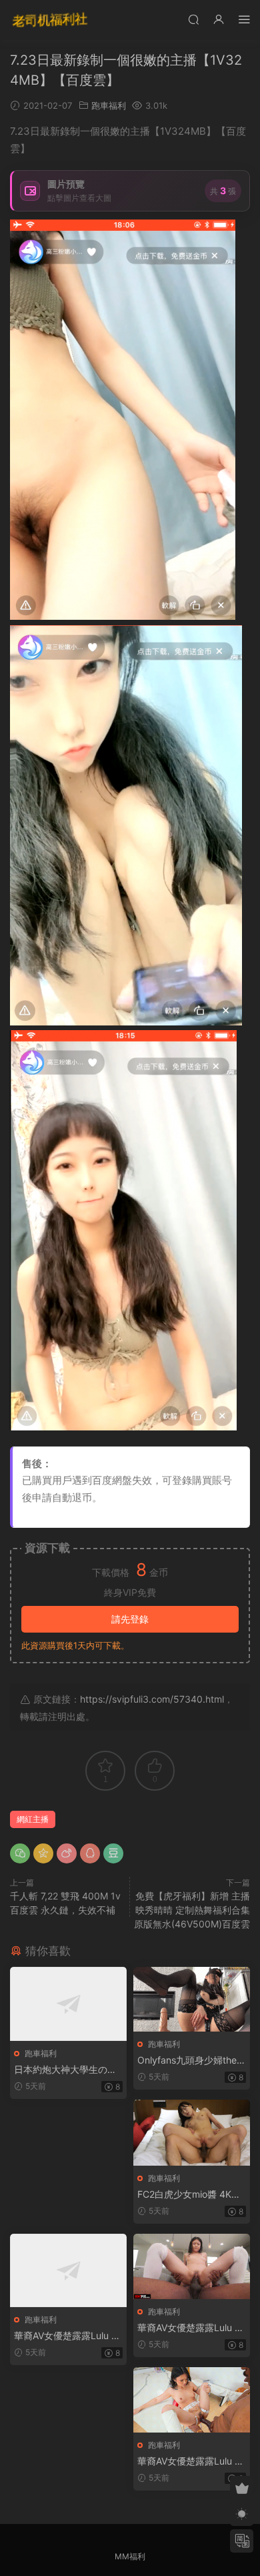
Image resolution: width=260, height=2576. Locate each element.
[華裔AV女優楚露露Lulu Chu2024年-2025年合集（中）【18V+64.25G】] (192, 2266)
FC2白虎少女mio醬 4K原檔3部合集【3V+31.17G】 (191, 2195)
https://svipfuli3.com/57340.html (152, 1699)
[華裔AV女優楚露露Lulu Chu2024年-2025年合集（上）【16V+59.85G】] (68, 2271)
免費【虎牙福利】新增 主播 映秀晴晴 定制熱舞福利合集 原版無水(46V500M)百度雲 (192, 1910)
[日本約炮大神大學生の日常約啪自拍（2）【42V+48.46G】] (68, 2004)
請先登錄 (130, 1619)
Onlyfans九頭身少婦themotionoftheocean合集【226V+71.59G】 (191, 2061)
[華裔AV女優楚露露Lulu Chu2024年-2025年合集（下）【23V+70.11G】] (192, 2400)
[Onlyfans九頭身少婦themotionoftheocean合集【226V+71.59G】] (192, 1999)
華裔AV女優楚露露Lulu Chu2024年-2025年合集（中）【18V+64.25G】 (189, 2328)
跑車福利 (109, 105)
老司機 (50, 20)
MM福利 (130, 2556)
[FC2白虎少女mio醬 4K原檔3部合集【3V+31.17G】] (192, 2132)
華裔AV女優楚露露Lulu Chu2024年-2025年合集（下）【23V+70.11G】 (189, 2462)
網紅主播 (33, 1819)
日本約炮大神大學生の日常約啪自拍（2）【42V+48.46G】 (68, 2070)
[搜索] (193, 19)
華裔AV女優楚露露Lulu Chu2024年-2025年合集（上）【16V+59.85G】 (66, 2336)
